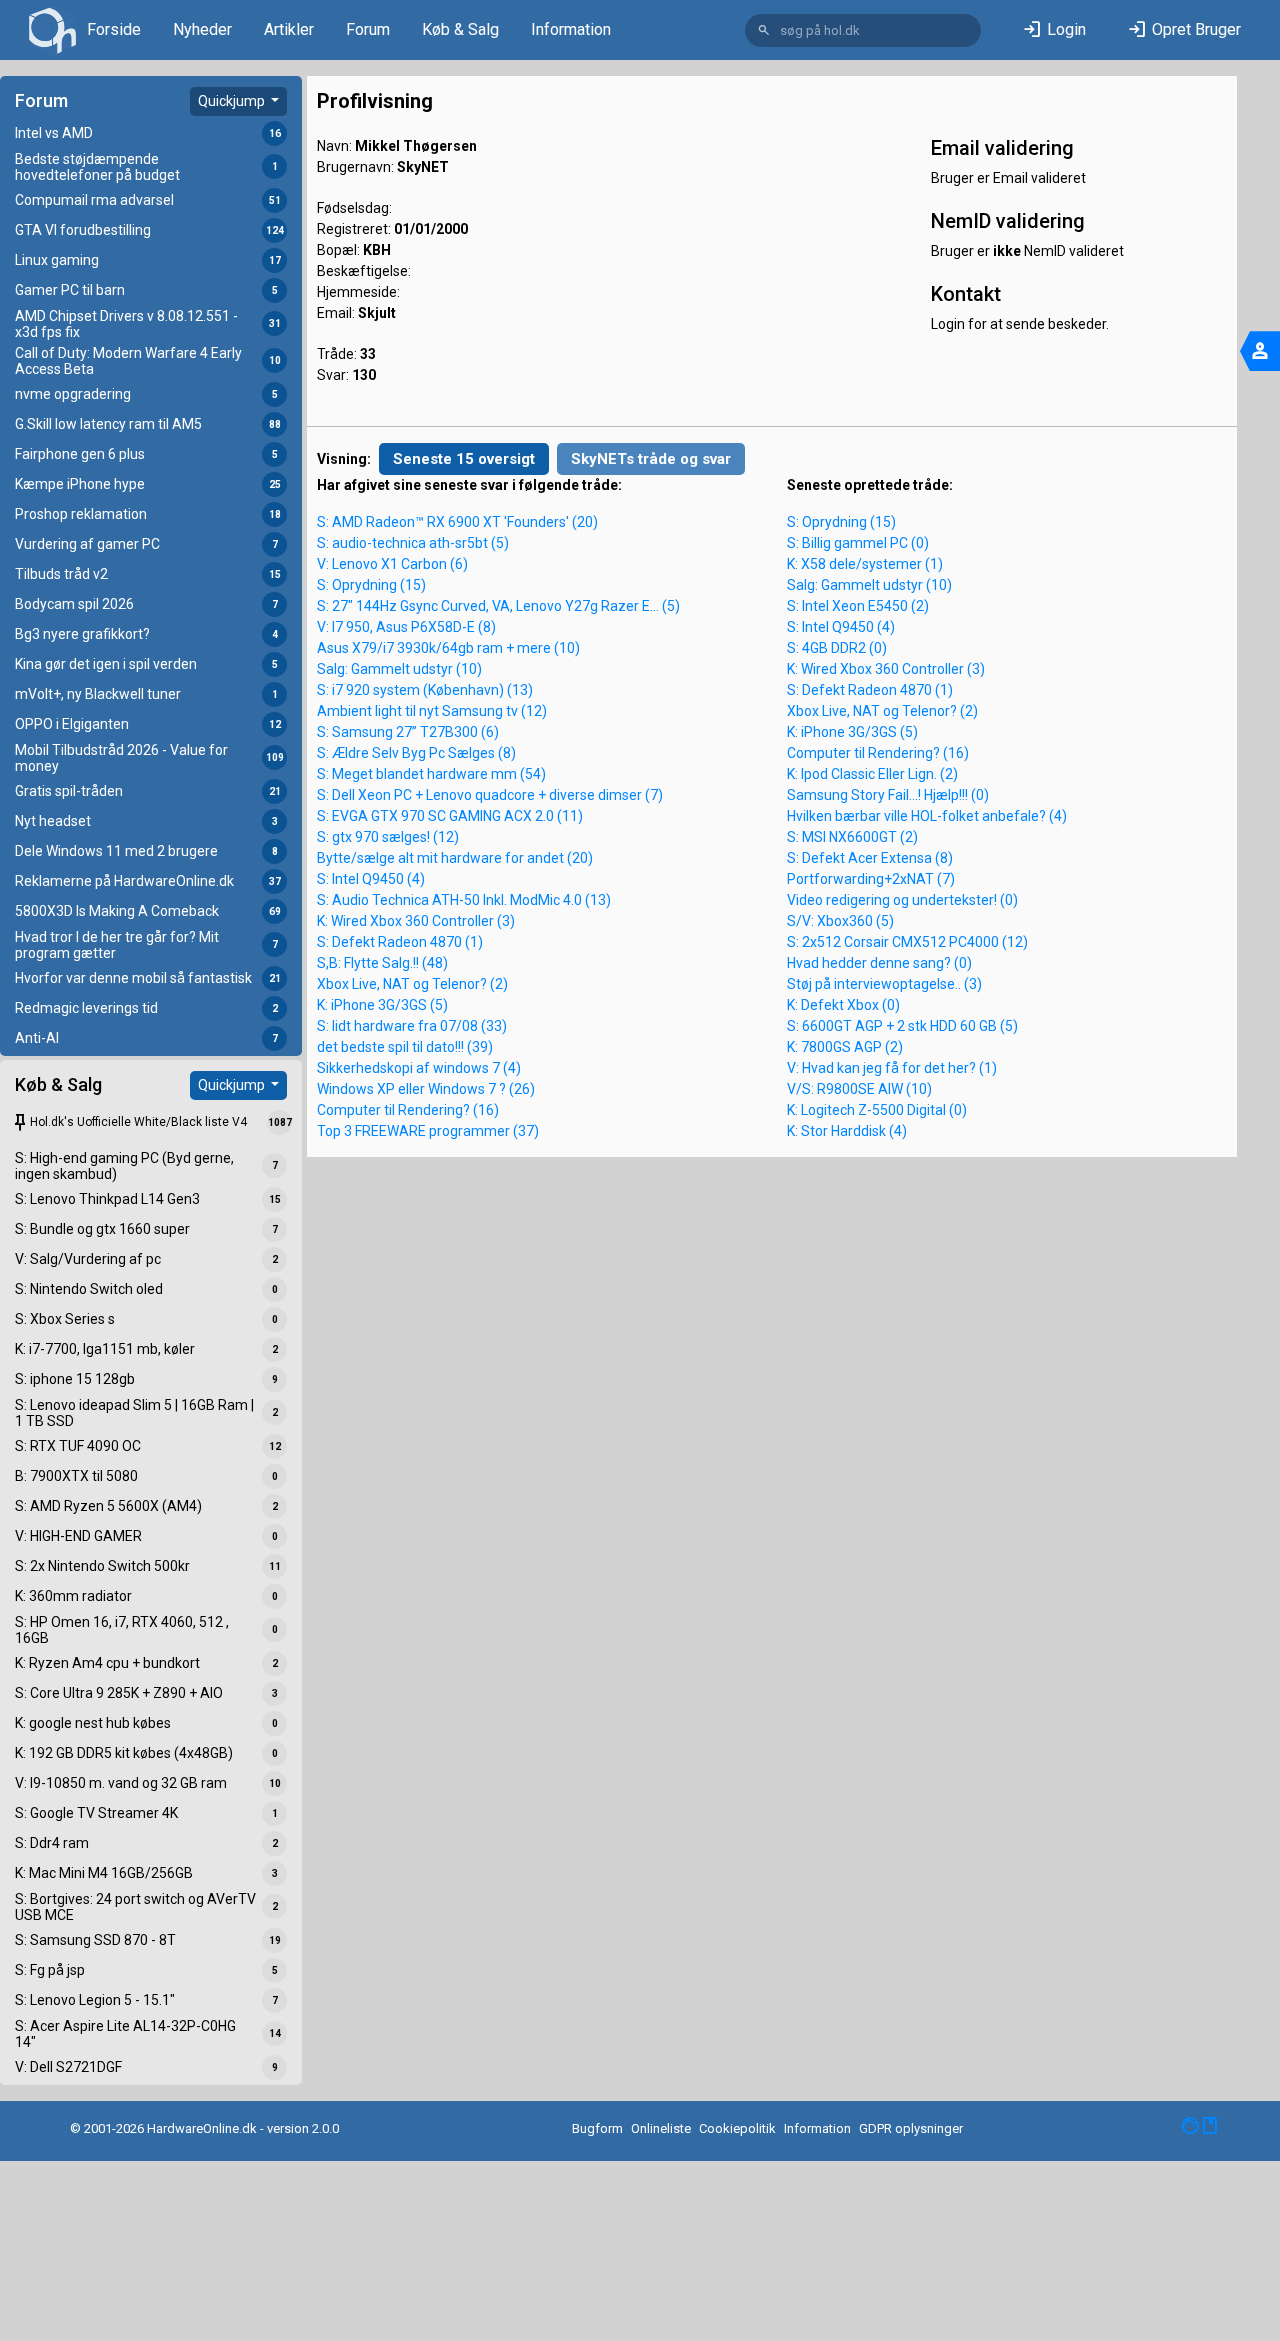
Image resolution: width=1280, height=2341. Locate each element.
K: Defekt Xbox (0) (843, 1005)
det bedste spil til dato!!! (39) (405, 1047)
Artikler (289, 29)
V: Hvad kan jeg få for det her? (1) (892, 1068)
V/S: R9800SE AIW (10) (859, 1089)
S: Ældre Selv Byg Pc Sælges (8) (416, 753)
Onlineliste (661, 2128)
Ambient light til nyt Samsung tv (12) (432, 711)
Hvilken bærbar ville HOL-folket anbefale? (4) (927, 816)
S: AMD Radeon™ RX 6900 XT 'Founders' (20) (457, 522)
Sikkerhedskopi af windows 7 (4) (419, 1068)
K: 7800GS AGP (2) (845, 1047)
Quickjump (233, 101)
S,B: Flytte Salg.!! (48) (382, 963)
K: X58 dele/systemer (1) (865, 564)
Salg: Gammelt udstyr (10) (399, 669)
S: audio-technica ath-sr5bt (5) (413, 543)
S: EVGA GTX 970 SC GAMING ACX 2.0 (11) (450, 816)
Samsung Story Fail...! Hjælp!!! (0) (888, 795)
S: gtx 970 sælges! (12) (388, 837)
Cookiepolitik (737, 2128)
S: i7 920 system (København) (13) (425, 690)
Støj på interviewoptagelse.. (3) (884, 984)
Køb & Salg (460, 29)
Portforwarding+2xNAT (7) (871, 879)
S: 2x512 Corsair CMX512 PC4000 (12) (907, 942)
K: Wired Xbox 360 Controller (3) (416, 921)
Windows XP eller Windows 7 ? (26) (426, 1089)
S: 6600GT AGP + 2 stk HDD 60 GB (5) (902, 1026)
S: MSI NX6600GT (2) (852, 837)
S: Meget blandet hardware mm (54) (431, 774)
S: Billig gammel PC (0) (858, 543)
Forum (368, 29)
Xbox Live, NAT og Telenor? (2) (412, 984)
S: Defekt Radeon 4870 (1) (400, 942)
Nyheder (202, 29)
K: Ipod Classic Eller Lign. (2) (872, 774)
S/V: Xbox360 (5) (840, 921)
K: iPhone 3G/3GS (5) (382, 1005)
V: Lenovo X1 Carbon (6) (392, 564)
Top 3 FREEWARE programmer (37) (428, 1131)
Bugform (597, 2128)
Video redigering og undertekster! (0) (902, 900)
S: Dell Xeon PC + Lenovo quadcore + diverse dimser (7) (490, 795)
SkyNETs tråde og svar (651, 459)
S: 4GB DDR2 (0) (837, 648)
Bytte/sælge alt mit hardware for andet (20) (455, 858)
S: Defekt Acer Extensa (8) (870, 858)
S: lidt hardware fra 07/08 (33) (412, 1026)
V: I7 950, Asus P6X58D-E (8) (406, 627)
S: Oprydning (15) (371, 585)
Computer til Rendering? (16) (408, 1110)
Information (571, 29)
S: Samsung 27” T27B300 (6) (408, 732)
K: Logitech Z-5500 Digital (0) (877, 1110)
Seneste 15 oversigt (464, 459)
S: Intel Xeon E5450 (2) (858, 606)
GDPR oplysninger (911, 2128)
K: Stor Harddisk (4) (847, 1131)
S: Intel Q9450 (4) (371, 879)
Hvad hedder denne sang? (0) (879, 963)
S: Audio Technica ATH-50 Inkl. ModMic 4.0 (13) (464, 900)
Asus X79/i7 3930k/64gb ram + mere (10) (448, 648)
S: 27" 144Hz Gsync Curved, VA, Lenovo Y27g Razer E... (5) (498, 606)
